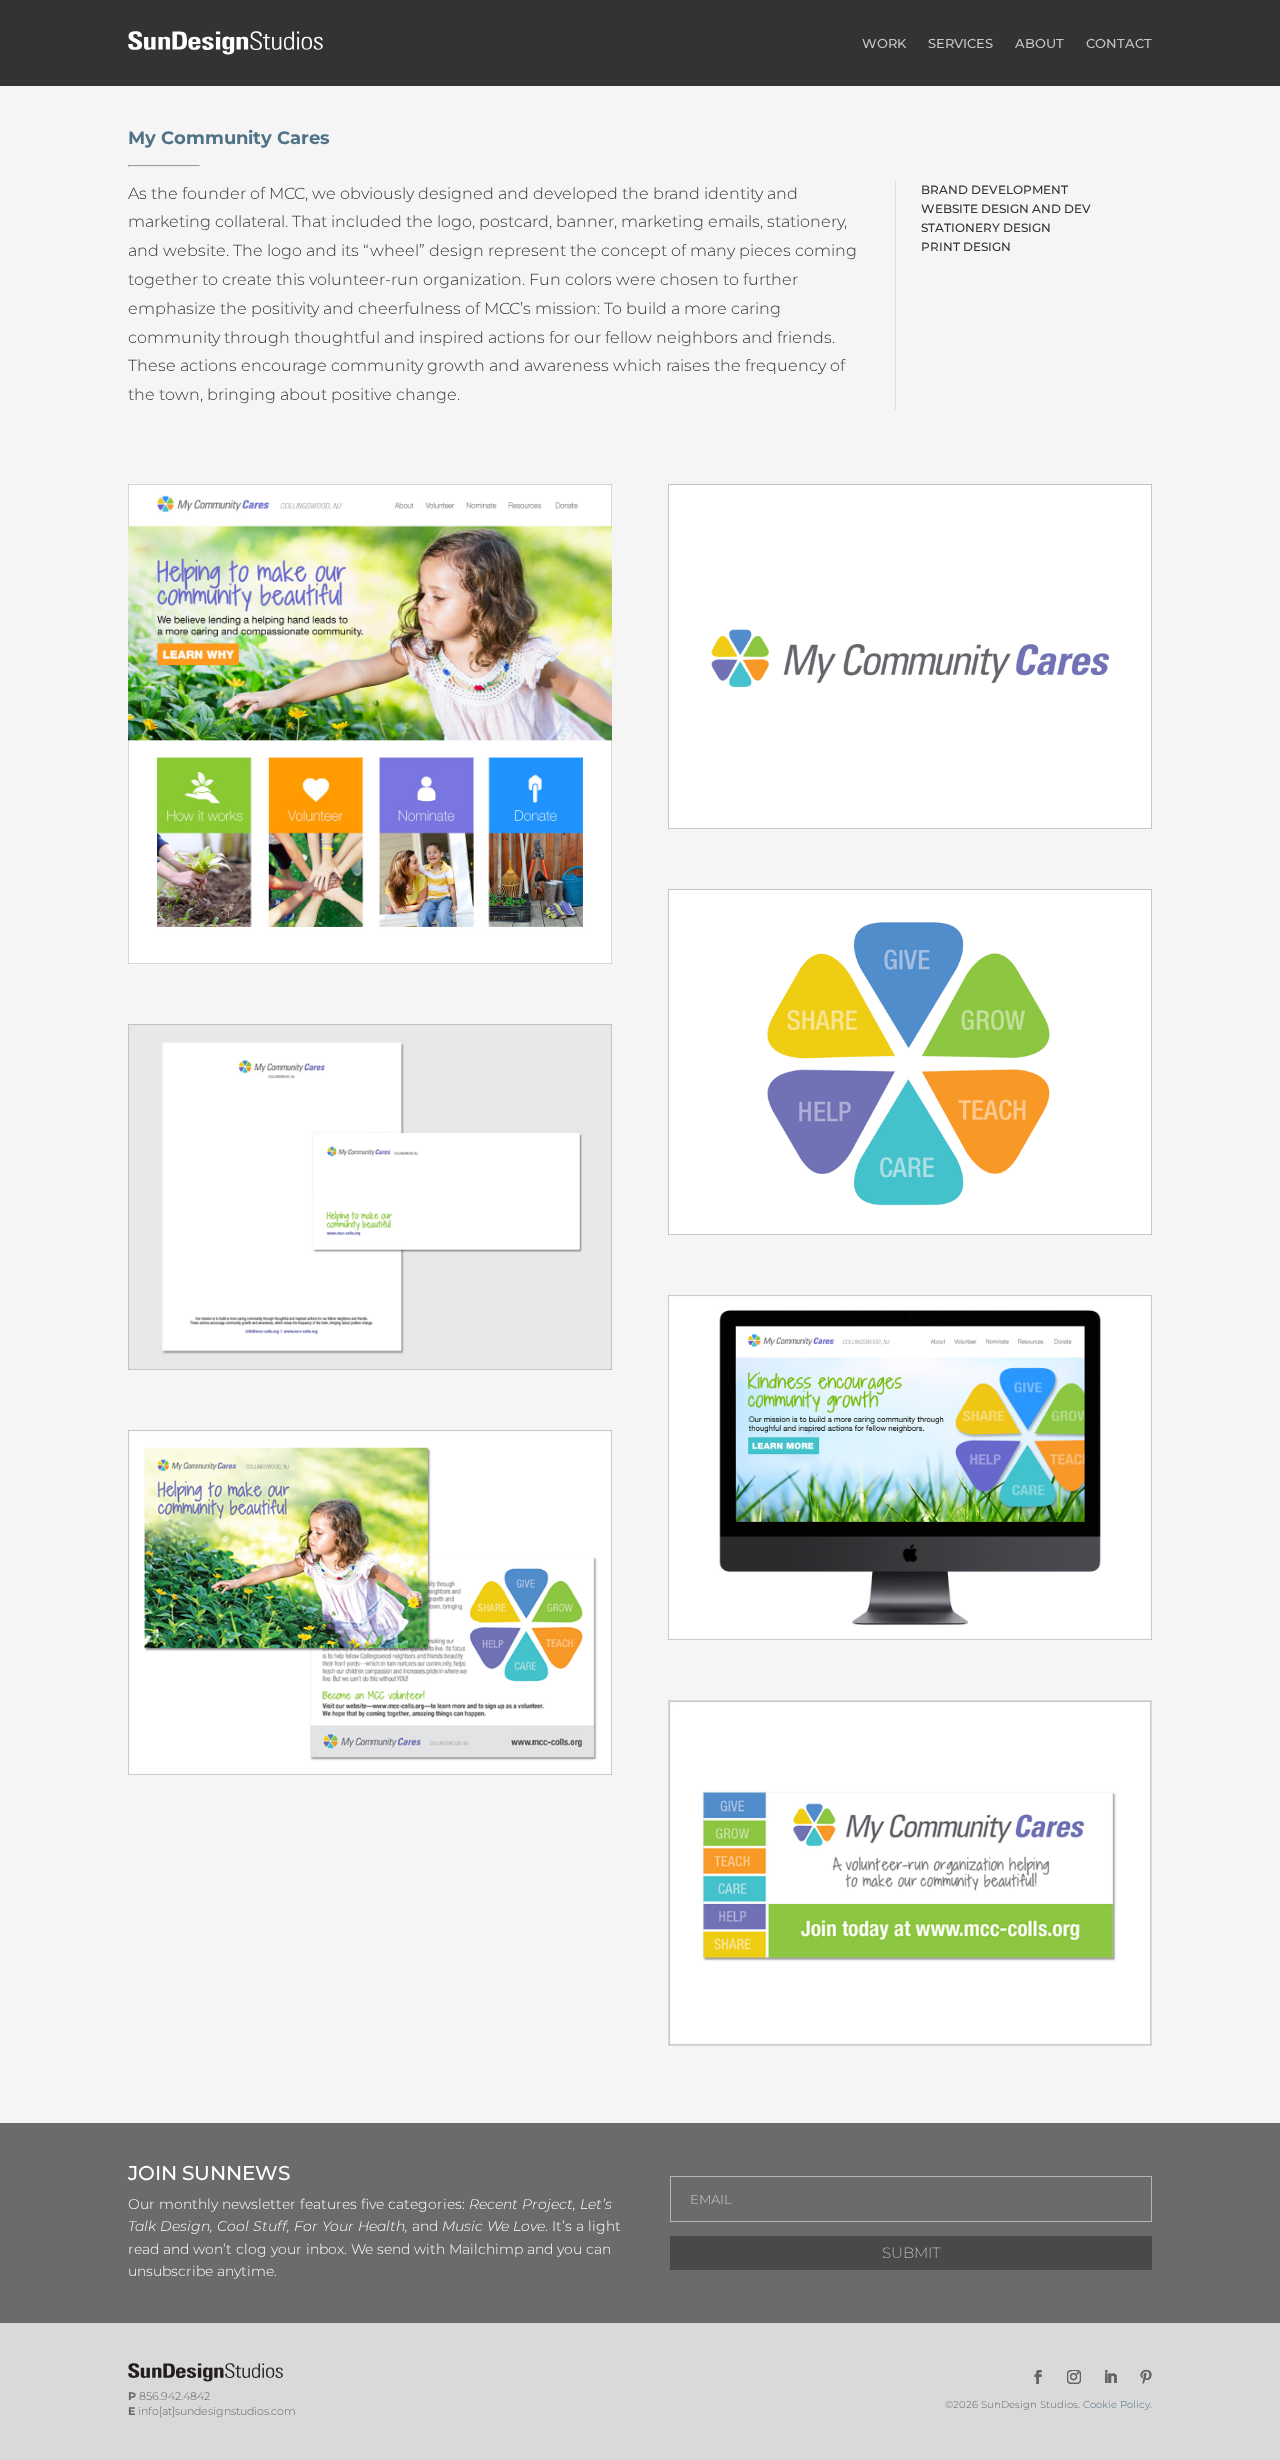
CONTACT (1119, 43)
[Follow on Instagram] (1074, 2377)
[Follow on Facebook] (1038, 2377)
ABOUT (1039, 43)
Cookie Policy (1116, 2404)
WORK (884, 43)
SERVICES (960, 43)
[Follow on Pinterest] (1146, 2377)
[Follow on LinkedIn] (1110, 2377)
